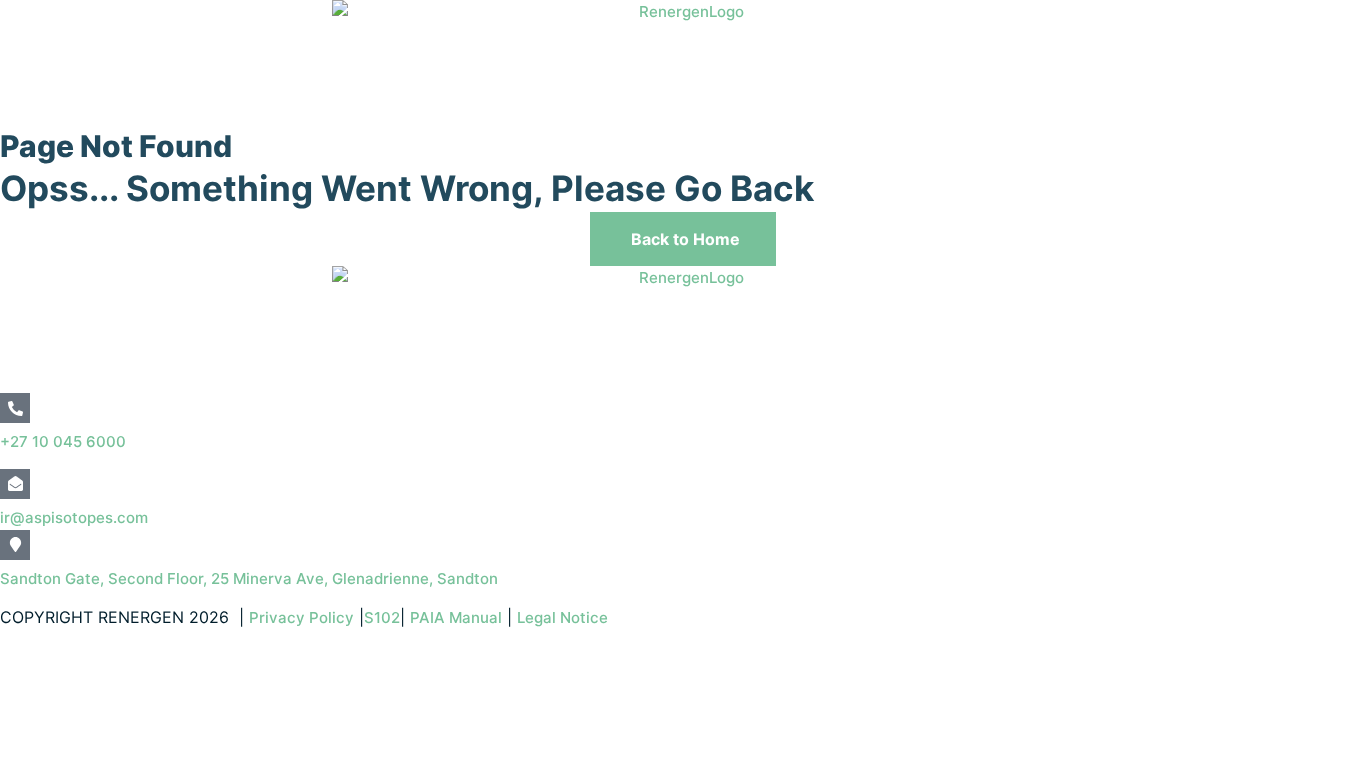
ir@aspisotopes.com (74, 517)
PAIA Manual (456, 617)
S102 (382, 617)
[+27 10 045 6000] (15, 408)
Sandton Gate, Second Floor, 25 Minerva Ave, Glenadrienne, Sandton (249, 578)
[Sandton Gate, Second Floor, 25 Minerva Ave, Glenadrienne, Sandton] (15, 545)
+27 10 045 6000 (63, 441)
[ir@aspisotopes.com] (15, 484)
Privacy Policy (301, 617)
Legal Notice (564, 617)
